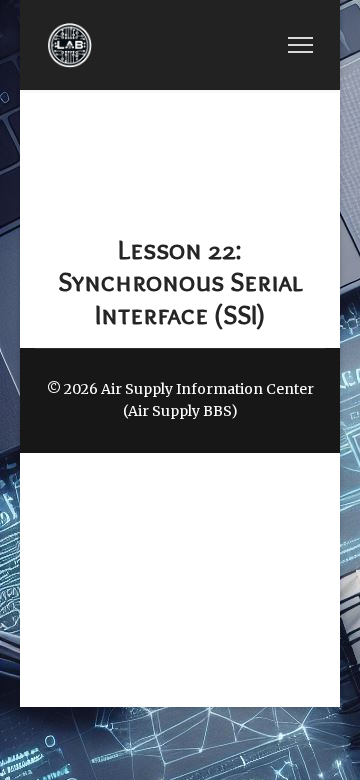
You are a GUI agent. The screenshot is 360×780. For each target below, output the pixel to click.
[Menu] (300, 45)
